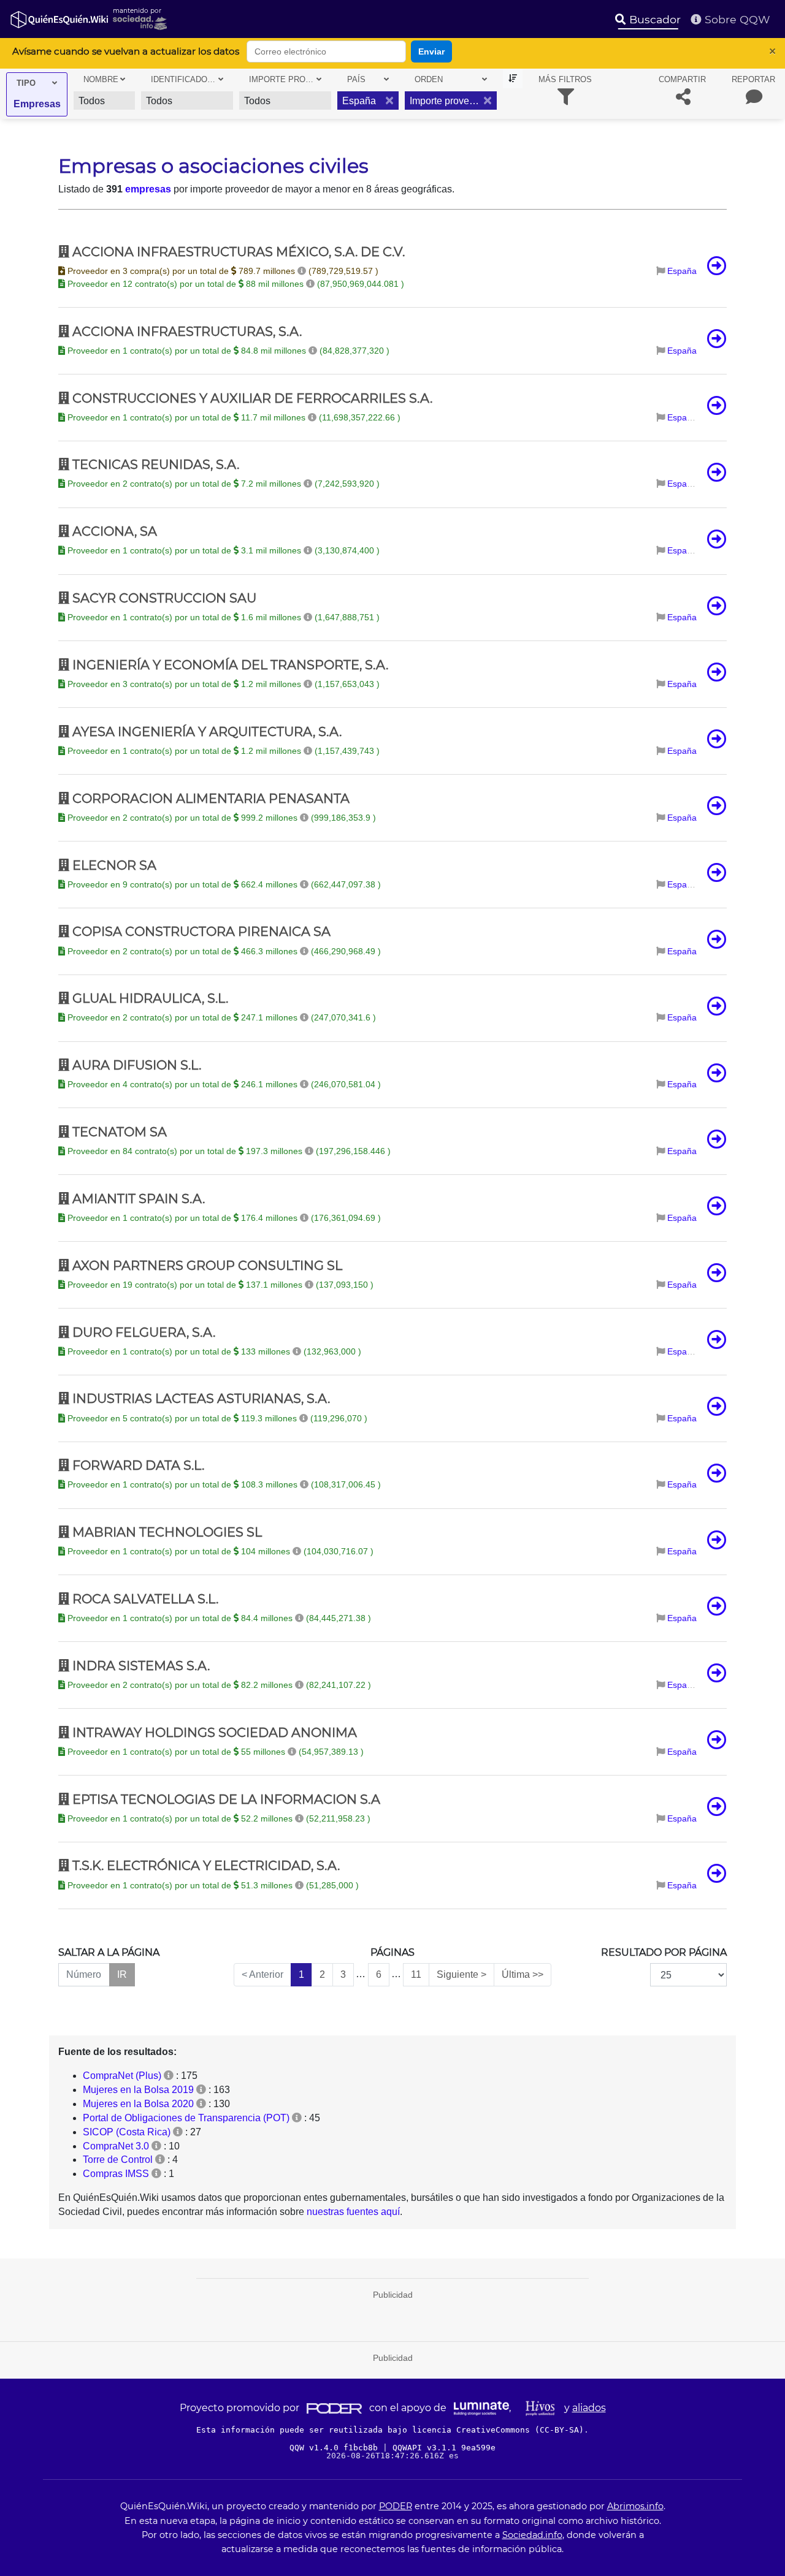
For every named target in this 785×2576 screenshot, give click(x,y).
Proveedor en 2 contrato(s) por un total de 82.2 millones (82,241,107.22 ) (218, 1685)
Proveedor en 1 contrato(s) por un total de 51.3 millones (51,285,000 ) (212, 1885)
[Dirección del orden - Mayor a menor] (513, 79)
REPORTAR (753, 79)
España (682, 271)
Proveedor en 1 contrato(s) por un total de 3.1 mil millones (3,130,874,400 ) (222, 550)
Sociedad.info (532, 2535)
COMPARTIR (682, 79)
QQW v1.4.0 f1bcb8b (336, 2448)
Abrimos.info (635, 2506)
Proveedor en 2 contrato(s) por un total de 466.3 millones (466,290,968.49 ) (223, 951)
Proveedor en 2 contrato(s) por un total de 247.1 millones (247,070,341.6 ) (220, 1017)
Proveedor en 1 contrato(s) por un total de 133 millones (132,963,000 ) (213, 1351)
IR (122, 1974)
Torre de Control (118, 2160)
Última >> (523, 1974)
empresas (148, 189)
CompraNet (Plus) (122, 2076)
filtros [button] (565, 79)
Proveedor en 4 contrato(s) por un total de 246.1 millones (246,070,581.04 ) (223, 1084)
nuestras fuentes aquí (353, 2212)
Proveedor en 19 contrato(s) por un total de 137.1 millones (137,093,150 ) (219, 1285)
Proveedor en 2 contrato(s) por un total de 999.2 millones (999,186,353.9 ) (220, 818)
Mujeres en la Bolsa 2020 (138, 2104)
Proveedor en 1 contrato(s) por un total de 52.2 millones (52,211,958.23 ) (218, 1818)
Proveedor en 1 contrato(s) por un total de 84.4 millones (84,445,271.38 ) (218, 1618)
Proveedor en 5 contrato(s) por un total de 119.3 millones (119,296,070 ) (216, 1418)
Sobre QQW (736, 19)
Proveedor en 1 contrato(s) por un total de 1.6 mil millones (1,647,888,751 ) (222, 617)
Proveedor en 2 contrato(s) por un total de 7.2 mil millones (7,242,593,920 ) (222, 484)
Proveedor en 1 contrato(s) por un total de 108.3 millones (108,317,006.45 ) (223, 1484)
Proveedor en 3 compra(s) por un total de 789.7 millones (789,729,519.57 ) (222, 271)
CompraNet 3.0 (116, 2146)
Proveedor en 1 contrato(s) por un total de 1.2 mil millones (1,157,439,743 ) (222, 751)
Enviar (431, 51)
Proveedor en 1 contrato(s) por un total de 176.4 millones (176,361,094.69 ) (223, 1218)
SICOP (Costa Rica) (127, 2132)
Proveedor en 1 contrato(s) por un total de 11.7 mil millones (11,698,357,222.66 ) (233, 417)
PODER (396, 2506)
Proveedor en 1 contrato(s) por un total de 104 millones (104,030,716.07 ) (219, 1551)
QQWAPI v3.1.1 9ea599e (444, 2448)
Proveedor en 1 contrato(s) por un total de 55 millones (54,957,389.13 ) (214, 1752)
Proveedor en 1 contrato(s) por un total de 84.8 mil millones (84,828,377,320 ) (227, 351)
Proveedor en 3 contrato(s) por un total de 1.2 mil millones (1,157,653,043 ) (222, 684)
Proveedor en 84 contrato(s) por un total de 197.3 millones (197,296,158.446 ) (228, 1151)
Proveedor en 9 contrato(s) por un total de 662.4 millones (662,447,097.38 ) (223, 884)
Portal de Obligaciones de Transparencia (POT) (186, 2118)
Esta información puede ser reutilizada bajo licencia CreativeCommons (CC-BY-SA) (390, 2430)
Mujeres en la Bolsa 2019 (138, 2090)
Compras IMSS (116, 2174)
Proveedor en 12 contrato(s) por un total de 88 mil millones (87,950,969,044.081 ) (235, 284)
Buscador (653, 19)
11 (416, 1974)
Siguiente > (461, 1974)
